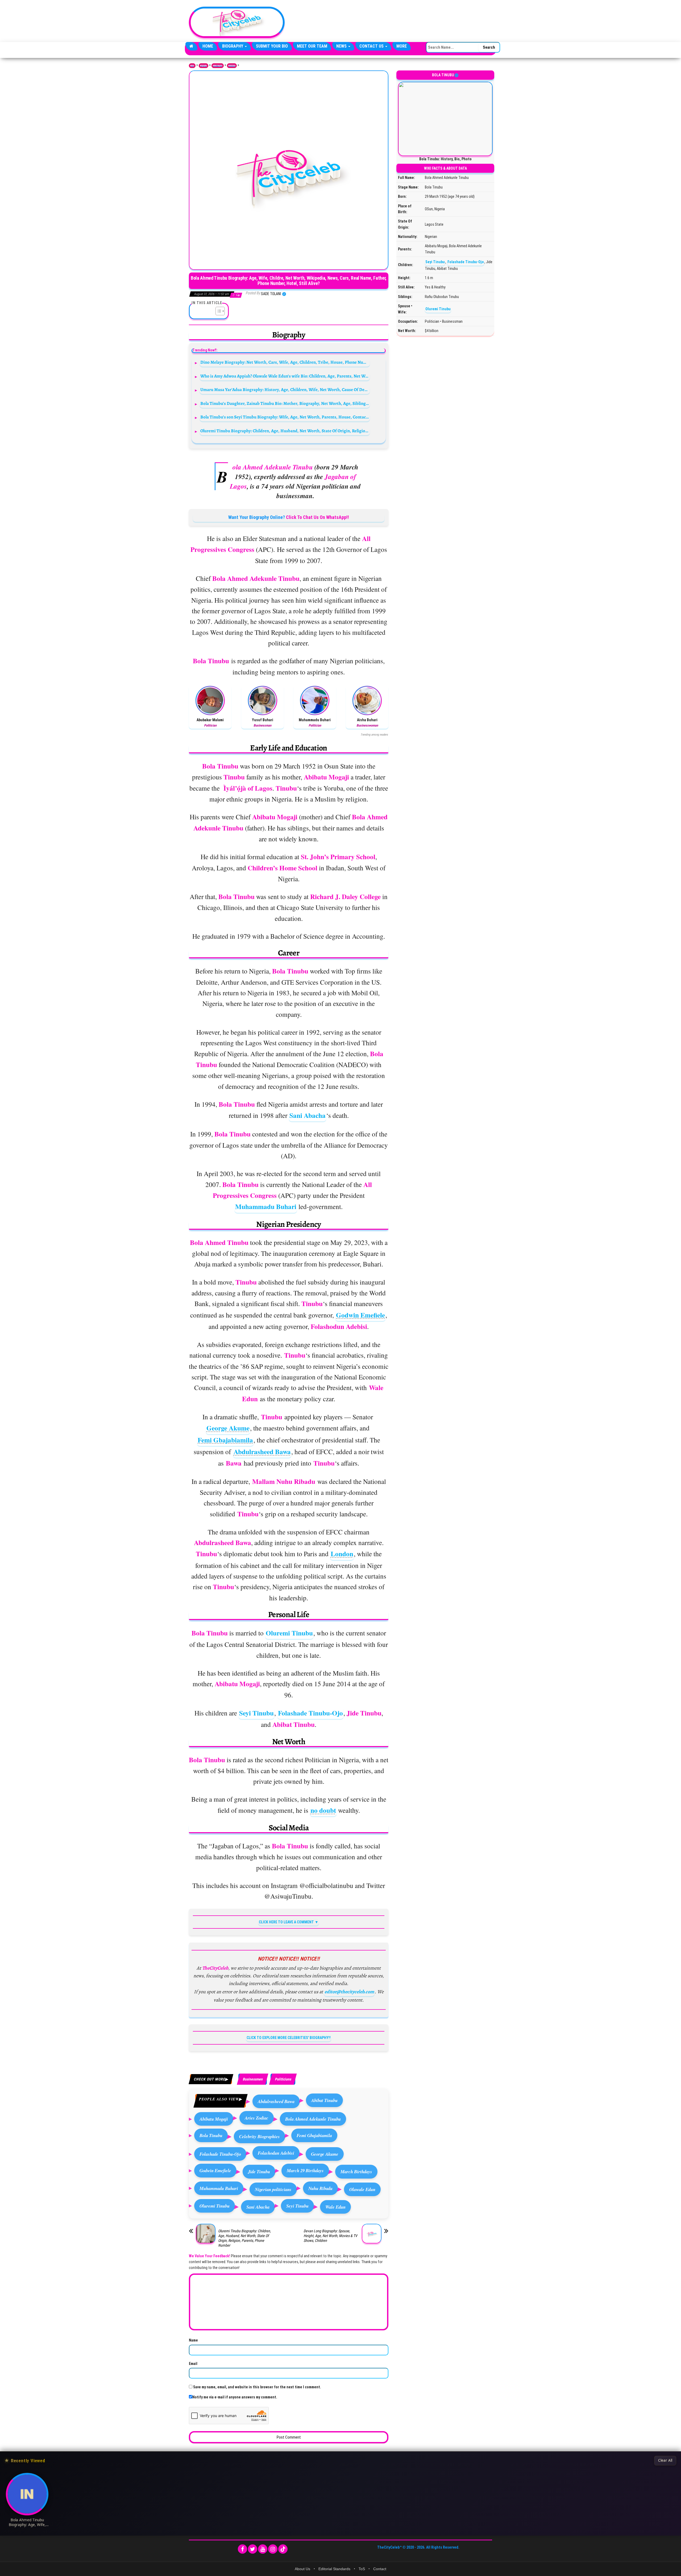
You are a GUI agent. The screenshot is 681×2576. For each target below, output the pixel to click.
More (402, 46)
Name (193, 2340)
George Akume (228, 1428)
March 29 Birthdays (305, 2170)
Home (208, 46)
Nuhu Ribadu (320, 2188)
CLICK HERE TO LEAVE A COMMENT (286, 1922)
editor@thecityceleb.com (349, 1992)
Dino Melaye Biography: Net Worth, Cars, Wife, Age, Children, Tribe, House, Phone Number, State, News (285, 362)
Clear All (665, 2460)
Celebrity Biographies (259, 2136)
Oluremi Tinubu (289, 1633)
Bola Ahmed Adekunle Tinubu (313, 2119)
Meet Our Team (312, 46)
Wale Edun (335, 2207)
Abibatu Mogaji (214, 2119)
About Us (302, 2569)
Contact (380, 2569)
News (342, 46)
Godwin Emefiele (360, 1315)
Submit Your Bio (272, 46)
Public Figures (218, 66)
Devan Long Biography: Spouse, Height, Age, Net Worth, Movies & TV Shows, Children (330, 2236)
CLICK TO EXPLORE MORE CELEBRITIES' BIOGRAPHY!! (289, 2038)
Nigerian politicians (273, 2189)
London (342, 1554)
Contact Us (372, 46)
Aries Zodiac (257, 2118)
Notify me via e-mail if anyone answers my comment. (235, 2397)
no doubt (323, 1810)
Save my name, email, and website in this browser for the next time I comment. (257, 2387)
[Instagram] (273, 2549)
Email (193, 2364)
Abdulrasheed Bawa (262, 1452)
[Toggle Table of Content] (217, 311)
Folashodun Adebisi (276, 2153)
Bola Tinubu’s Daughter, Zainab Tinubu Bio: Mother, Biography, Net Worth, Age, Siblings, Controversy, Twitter (285, 403)
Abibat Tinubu (324, 2100)
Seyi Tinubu (256, 1713)
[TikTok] (283, 2549)
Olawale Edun (362, 2189)
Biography (233, 46)
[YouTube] (263, 2549)
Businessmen (253, 2079)
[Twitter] (253, 2549)
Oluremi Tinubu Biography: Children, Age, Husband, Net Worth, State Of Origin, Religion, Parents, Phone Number (285, 431)
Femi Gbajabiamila (225, 1440)
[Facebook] (242, 2549)
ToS (362, 2569)
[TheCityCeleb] (191, 46)
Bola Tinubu (211, 2135)
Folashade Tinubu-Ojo (310, 1713)
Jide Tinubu (259, 2172)
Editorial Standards (334, 2569)
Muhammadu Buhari (266, 1207)
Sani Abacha (308, 1115)
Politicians (232, 66)
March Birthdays (356, 2172)
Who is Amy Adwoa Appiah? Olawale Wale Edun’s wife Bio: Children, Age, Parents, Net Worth (285, 376)
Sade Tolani (271, 294)
